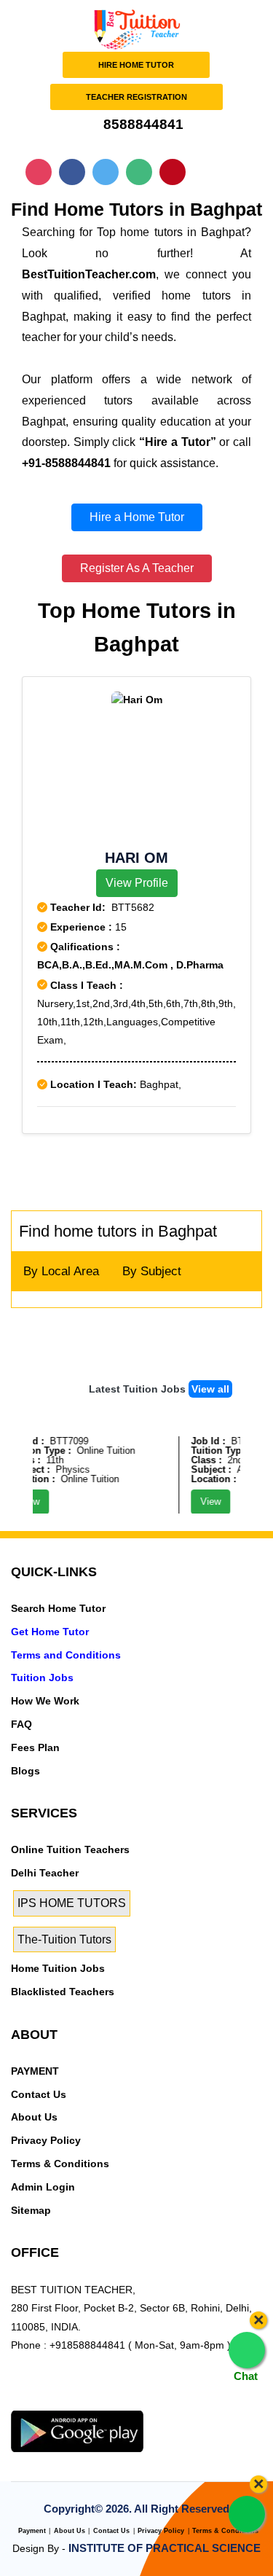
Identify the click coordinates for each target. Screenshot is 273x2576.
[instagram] (93, 2401)
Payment (32, 2531)
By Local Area (61, 1271)
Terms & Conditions (60, 2164)
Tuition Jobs (42, 1677)
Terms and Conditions (66, 1655)
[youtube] (118, 2401)
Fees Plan (35, 1747)
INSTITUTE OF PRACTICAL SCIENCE (165, 2548)
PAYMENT (35, 2071)
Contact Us (39, 2094)
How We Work (45, 1701)
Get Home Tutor (50, 1632)
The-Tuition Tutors (64, 1939)
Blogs (25, 1771)
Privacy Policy (46, 2140)
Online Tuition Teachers (70, 1849)
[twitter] (44, 2401)
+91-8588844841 (66, 463)
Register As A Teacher (137, 568)
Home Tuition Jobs (58, 1968)
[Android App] (77, 2430)
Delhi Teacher (45, 1873)
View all (210, 1389)
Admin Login (43, 2187)
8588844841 (142, 124)
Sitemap (31, 2210)
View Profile (137, 883)
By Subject (152, 1271)
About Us (34, 2117)
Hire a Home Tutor (137, 517)
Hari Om (136, 858)
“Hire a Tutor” (177, 442)
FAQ (21, 1724)
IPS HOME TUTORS (72, 1903)
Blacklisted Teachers (63, 1992)
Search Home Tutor (58, 1608)
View (204, 1502)
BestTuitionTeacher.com (89, 274)
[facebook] (68, 2401)
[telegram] (19, 2401)
